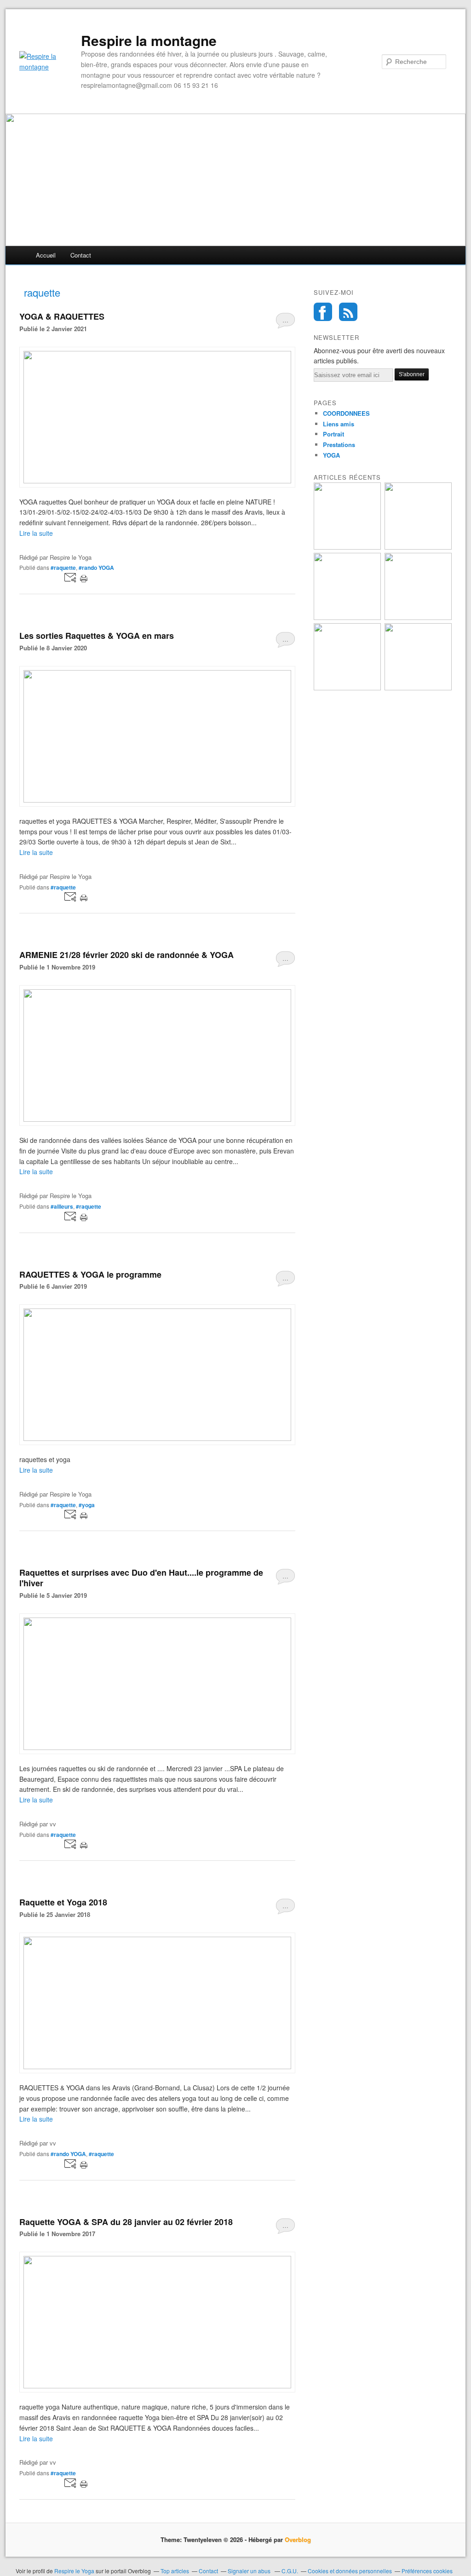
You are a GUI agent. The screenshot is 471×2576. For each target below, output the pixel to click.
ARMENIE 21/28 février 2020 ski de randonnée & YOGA (126, 955)
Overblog (298, 2539)
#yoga (87, 1505)
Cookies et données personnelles (350, 2571)
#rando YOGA (96, 568)
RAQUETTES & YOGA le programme (90, 1274)
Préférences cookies (427, 2571)
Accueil (46, 255)
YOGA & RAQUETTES (62, 316)
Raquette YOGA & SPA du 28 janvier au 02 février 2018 (126, 2222)
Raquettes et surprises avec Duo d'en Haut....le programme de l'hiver (141, 1578)
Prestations (339, 445)
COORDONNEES (346, 413)
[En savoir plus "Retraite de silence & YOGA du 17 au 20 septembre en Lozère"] (418, 617)
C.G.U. (290, 2571)
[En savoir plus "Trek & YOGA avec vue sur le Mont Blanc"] (418, 688)
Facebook (323, 312)
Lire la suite (36, 533)
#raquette (63, 568)
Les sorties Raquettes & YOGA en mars (97, 636)
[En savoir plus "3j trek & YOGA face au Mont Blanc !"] (347, 617)
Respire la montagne (149, 40)
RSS (348, 312)
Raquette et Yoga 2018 (63, 1902)
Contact (81, 255)
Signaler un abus (250, 2571)
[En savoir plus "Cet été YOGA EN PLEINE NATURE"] (347, 688)
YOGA (331, 455)
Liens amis (339, 424)
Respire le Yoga (74, 2571)
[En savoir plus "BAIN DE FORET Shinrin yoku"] (347, 547)
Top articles (175, 2571)
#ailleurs (62, 1206)
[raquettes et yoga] (157, 1438)
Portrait (333, 434)
